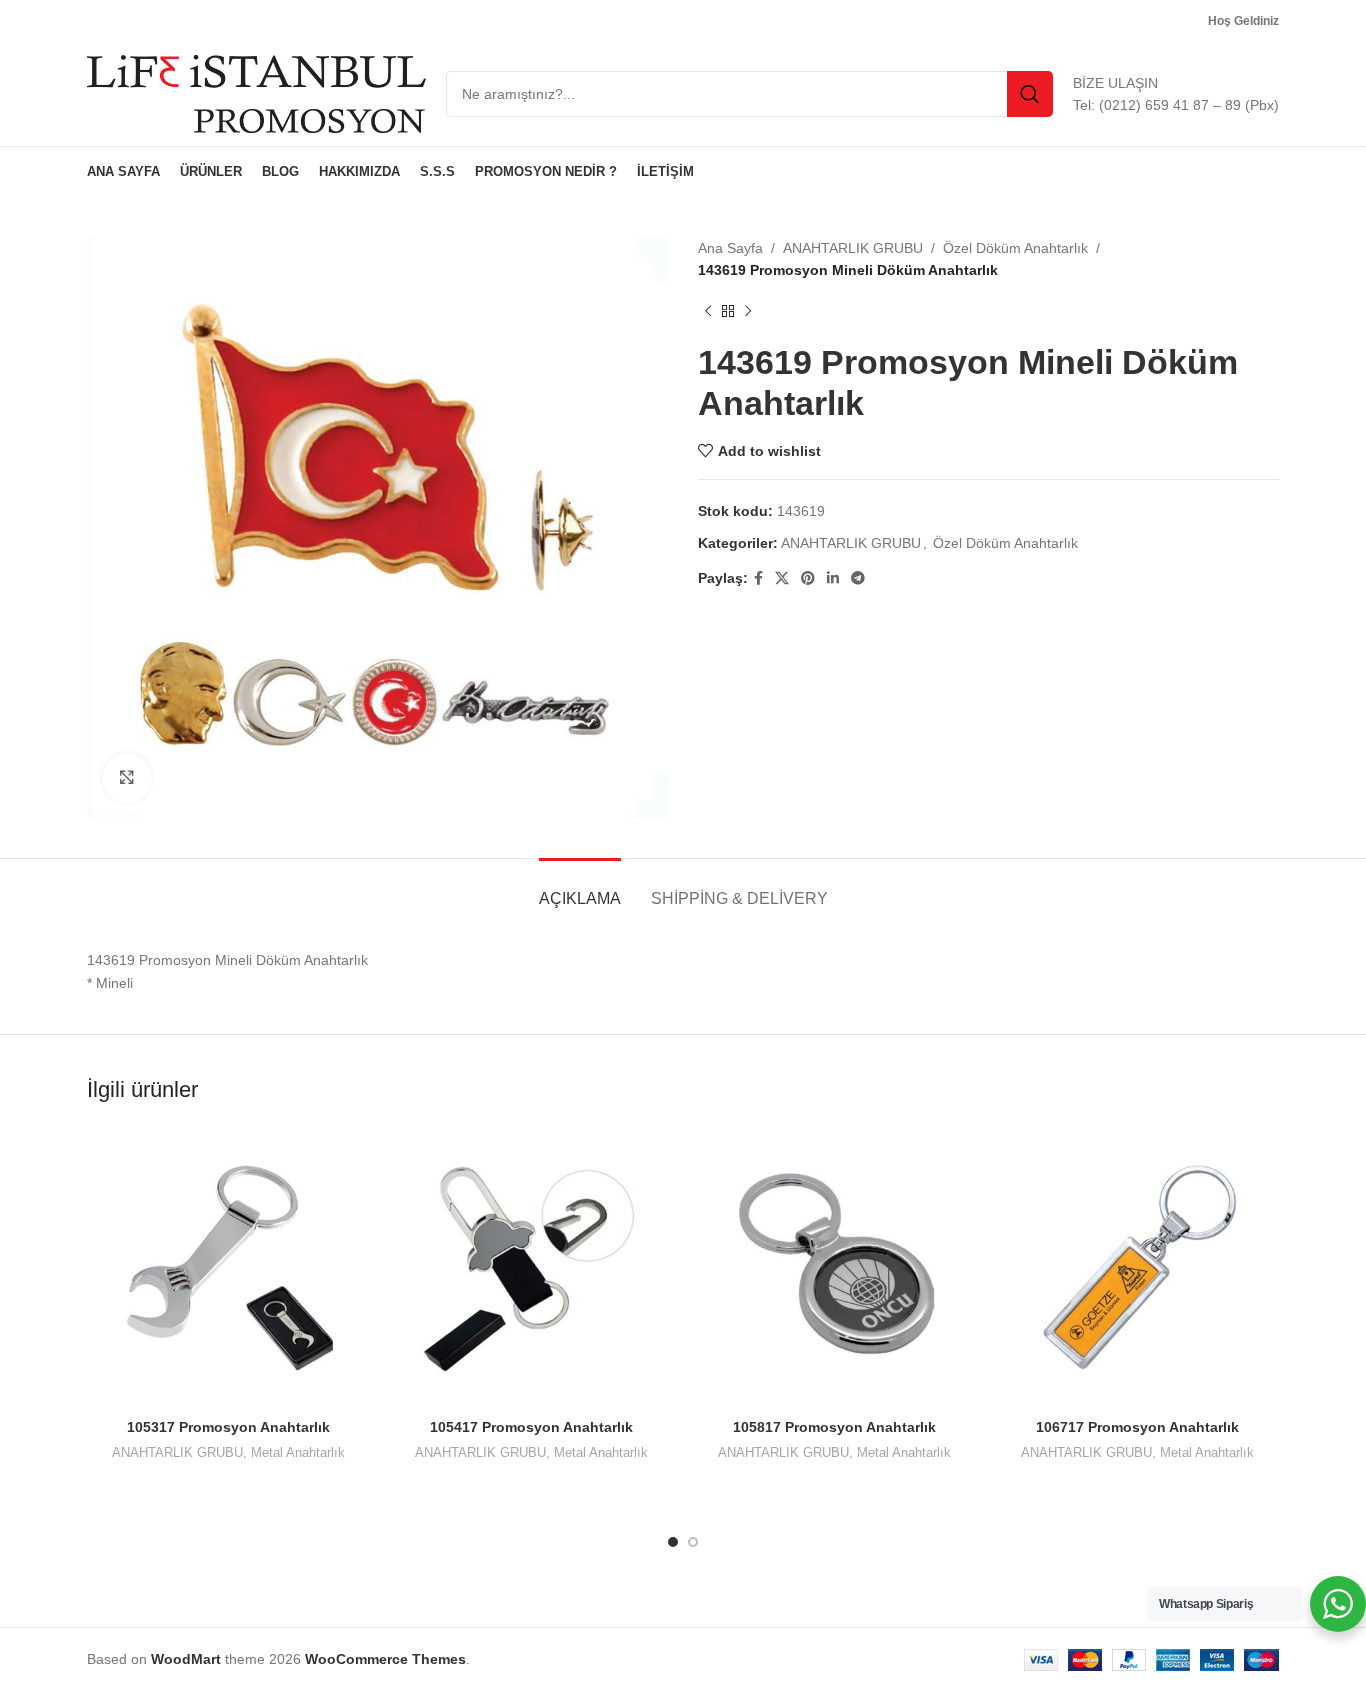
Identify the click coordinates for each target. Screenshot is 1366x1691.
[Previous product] (708, 312)
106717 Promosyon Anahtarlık (1137, 1427)
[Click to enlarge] (127, 778)
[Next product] (748, 312)
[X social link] (782, 578)
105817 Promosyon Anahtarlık (834, 1427)
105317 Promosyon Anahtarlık (228, 1427)
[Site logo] (256, 93)
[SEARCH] (1030, 94)
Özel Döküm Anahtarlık (1015, 248)
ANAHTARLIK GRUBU (853, 248)
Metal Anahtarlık (298, 1452)
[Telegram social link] (858, 578)
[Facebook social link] (758, 578)
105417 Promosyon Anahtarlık (531, 1427)
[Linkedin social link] (833, 578)
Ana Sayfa (730, 248)
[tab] (580, 888)
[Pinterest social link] (808, 578)
